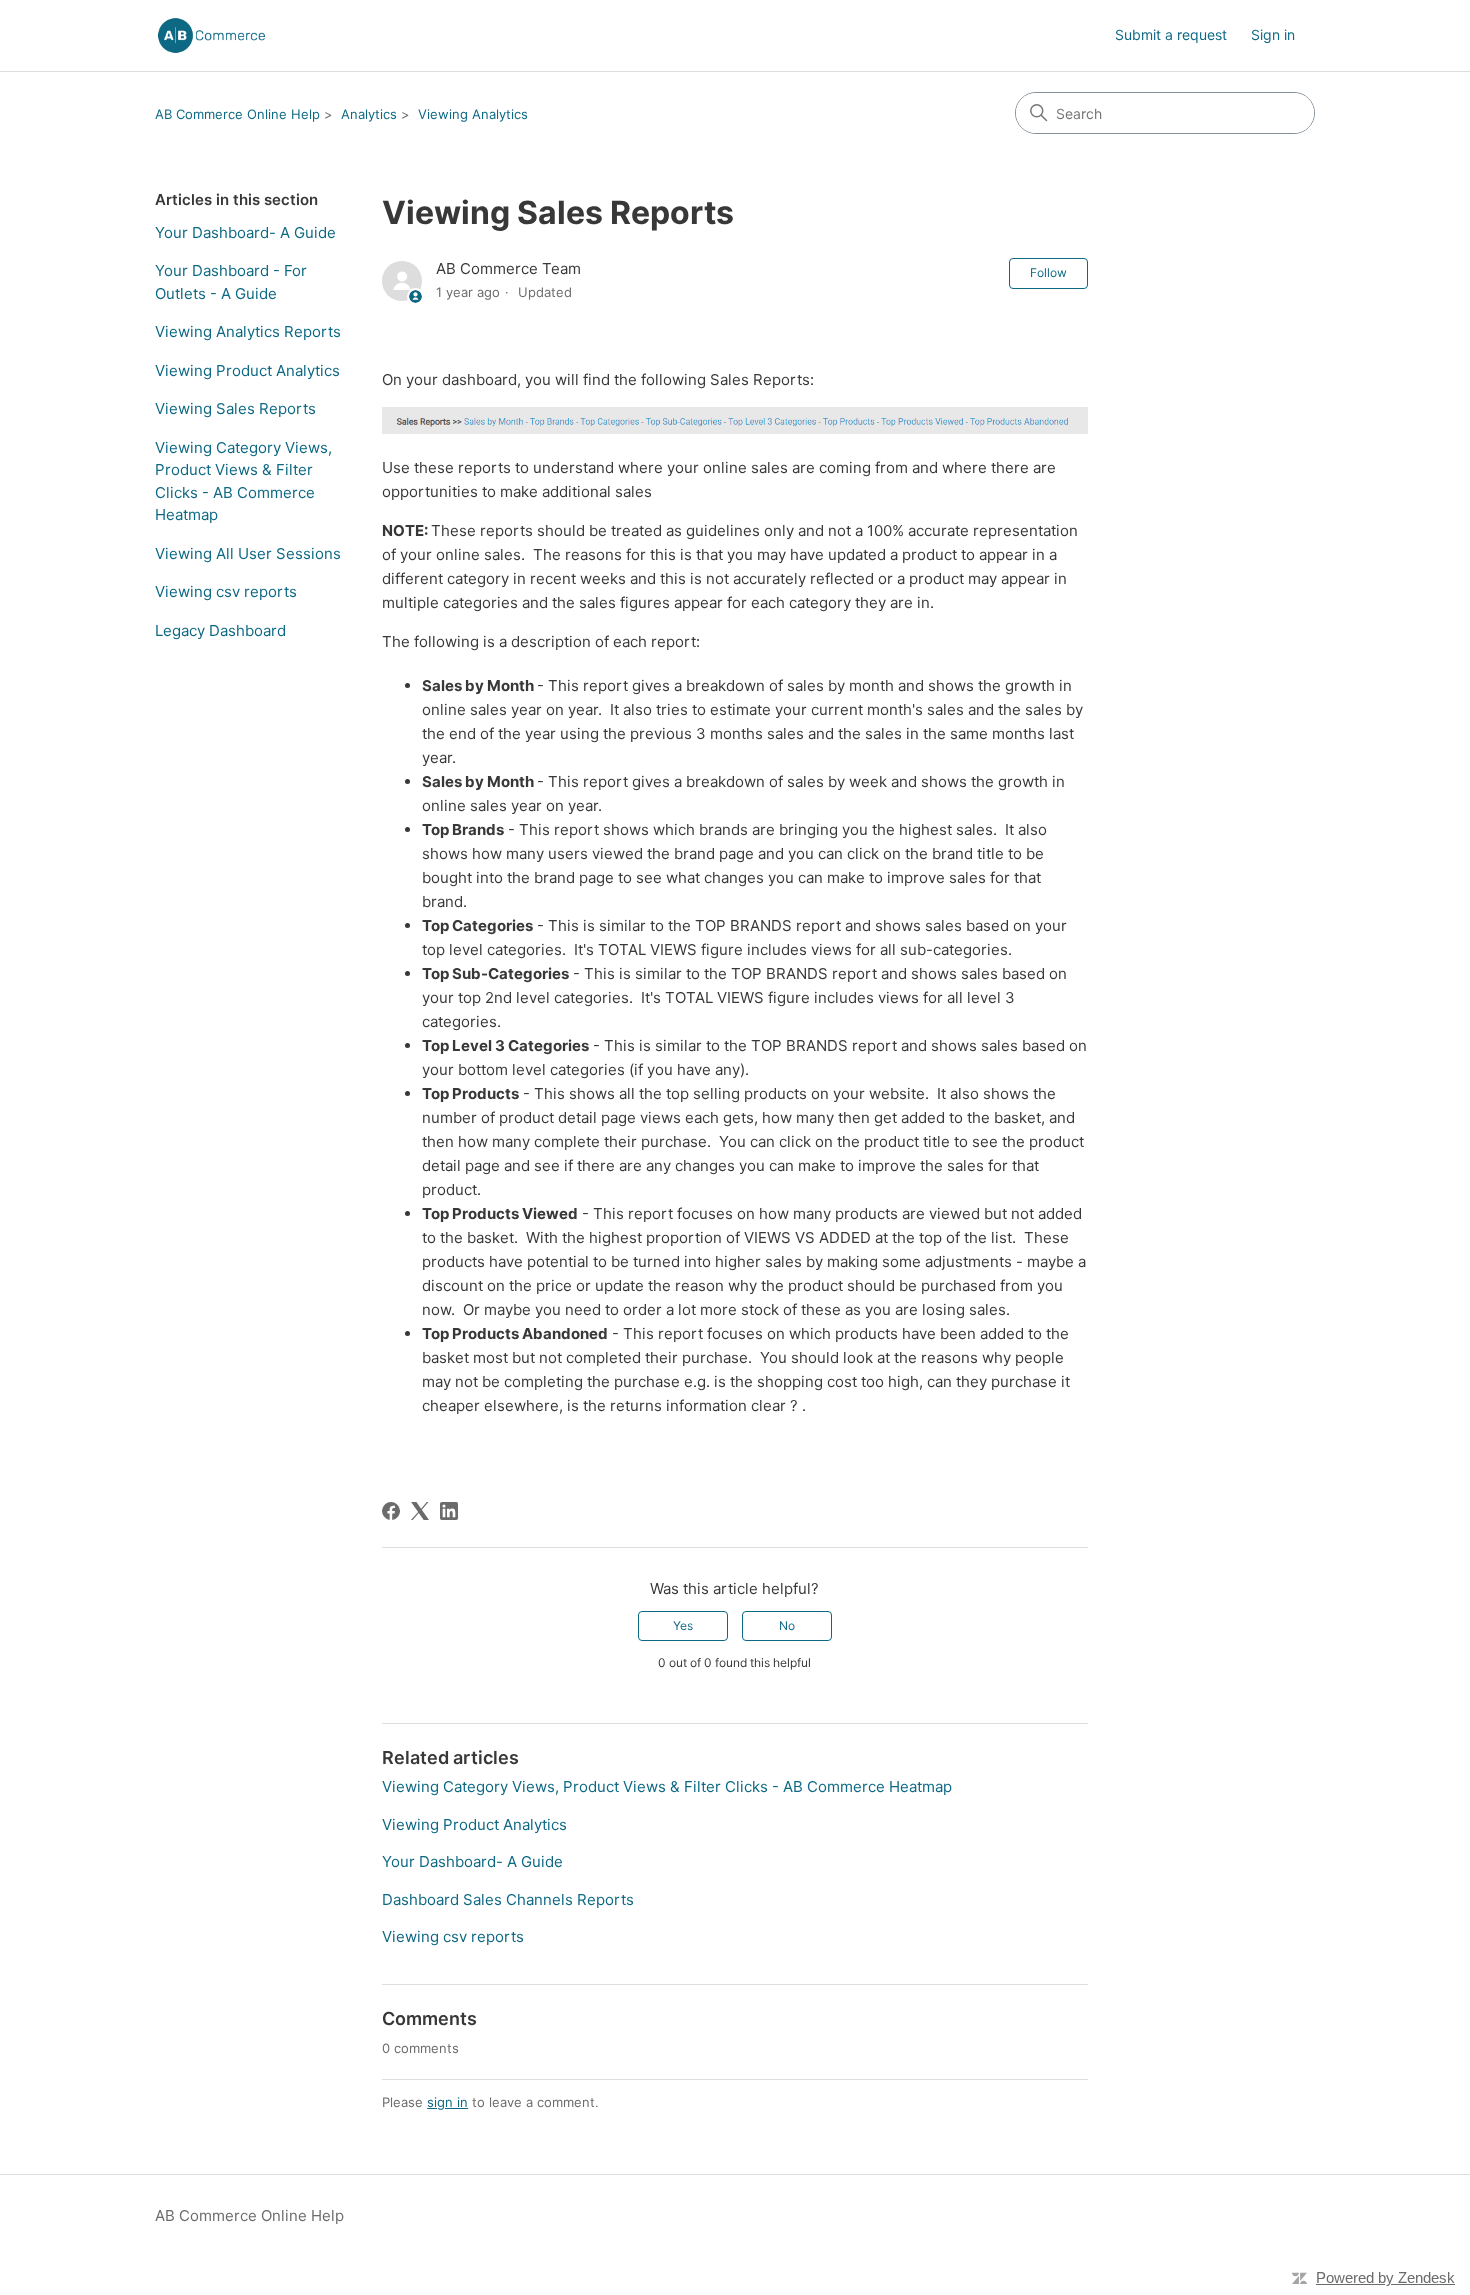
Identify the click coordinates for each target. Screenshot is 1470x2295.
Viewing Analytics (473, 114)
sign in (447, 2102)
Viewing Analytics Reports (248, 331)
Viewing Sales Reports (235, 408)
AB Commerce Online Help (237, 114)
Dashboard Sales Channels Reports (508, 1899)
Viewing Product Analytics (247, 370)
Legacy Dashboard (220, 630)
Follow (1048, 272)
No (787, 1625)
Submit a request (1171, 34)
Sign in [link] (1273, 34)
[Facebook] (391, 1511)
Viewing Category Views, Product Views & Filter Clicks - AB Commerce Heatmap (243, 481)
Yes (683, 1625)
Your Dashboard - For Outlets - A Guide (231, 282)
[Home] (211, 35)
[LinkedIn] (449, 1511)
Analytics (369, 114)
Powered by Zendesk (1385, 2277)
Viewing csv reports (226, 591)
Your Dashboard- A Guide (245, 232)
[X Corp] (420, 1511)
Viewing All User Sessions (248, 553)
